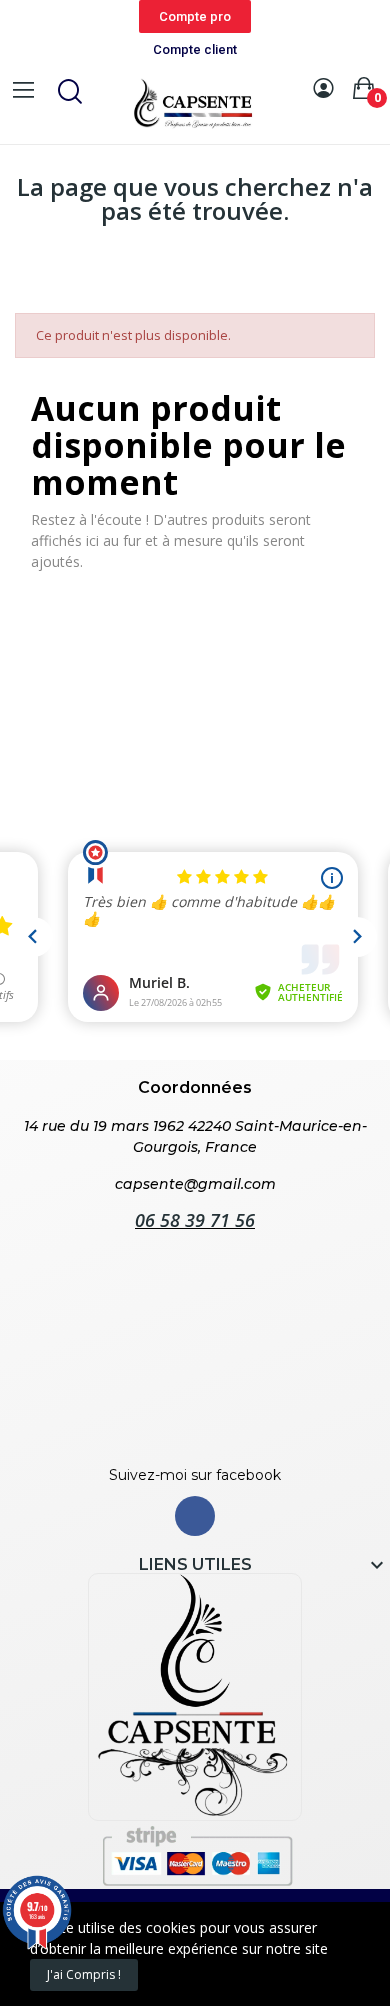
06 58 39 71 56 (195, 1220)
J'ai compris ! (84, 1974)
